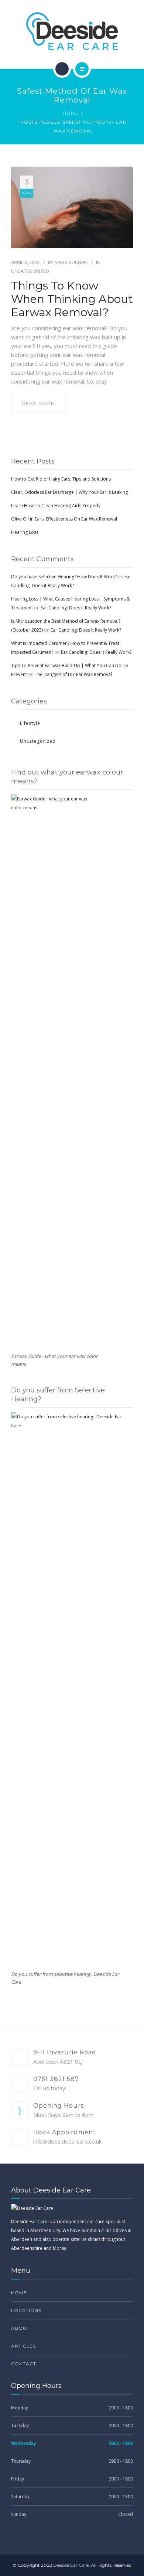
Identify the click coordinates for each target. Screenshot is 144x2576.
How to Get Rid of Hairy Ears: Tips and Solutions (61, 479)
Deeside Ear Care (71, 2565)
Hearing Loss (25, 532)
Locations (26, 2310)
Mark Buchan (71, 262)
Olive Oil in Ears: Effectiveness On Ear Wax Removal (64, 519)
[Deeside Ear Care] (72, 31)
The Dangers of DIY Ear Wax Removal (73, 674)
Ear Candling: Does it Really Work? (76, 608)
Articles (23, 2346)
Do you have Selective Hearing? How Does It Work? (64, 577)
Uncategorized (30, 271)
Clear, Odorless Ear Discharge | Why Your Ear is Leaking (69, 492)
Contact (24, 2364)
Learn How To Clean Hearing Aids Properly (56, 506)
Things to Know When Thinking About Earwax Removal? (72, 299)
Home (71, 113)
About (20, 2328)
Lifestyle (30, 723)
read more (38, 403)
